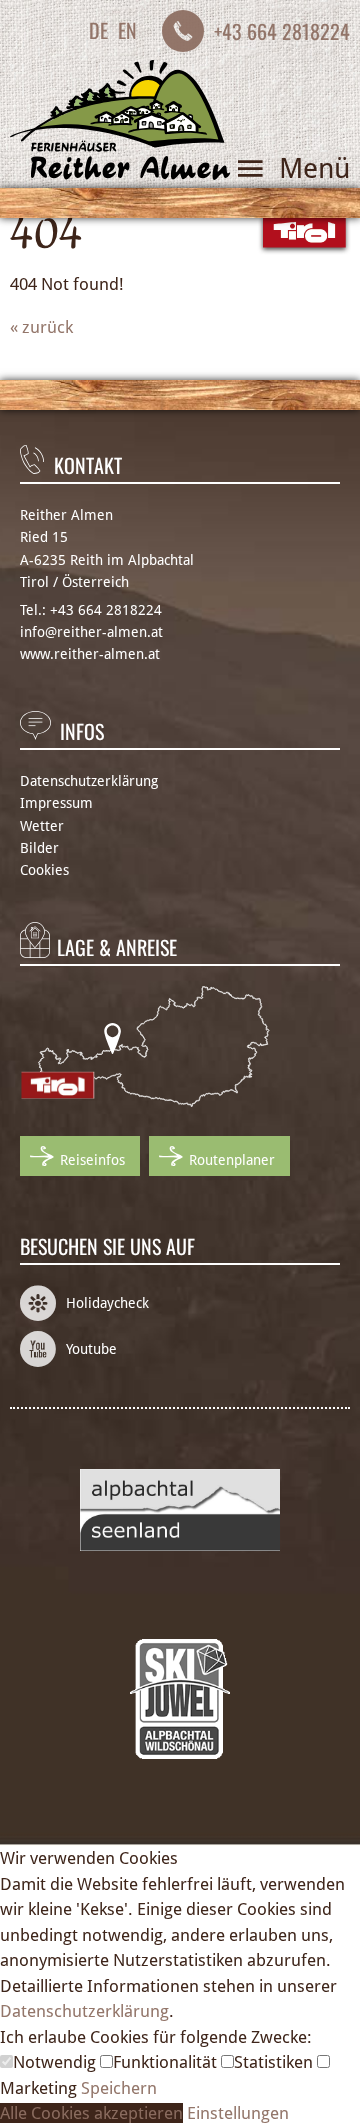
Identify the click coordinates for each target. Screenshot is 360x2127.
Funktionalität (167, 2062)
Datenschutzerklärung (89, 781)
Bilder (39, 848)
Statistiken (275, 2062)
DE (98, 30)
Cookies (44, 870)
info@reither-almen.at (91, 632)
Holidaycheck (107, 1303)
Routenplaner (232, 1160)
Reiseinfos (92, 1160)
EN (127, 30)
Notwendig (56, 2062)
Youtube (91, 1349)
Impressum (56, 803)
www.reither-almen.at (90, 654)
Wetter (42, 826)
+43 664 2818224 (282, 31)
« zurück (41, 327)
